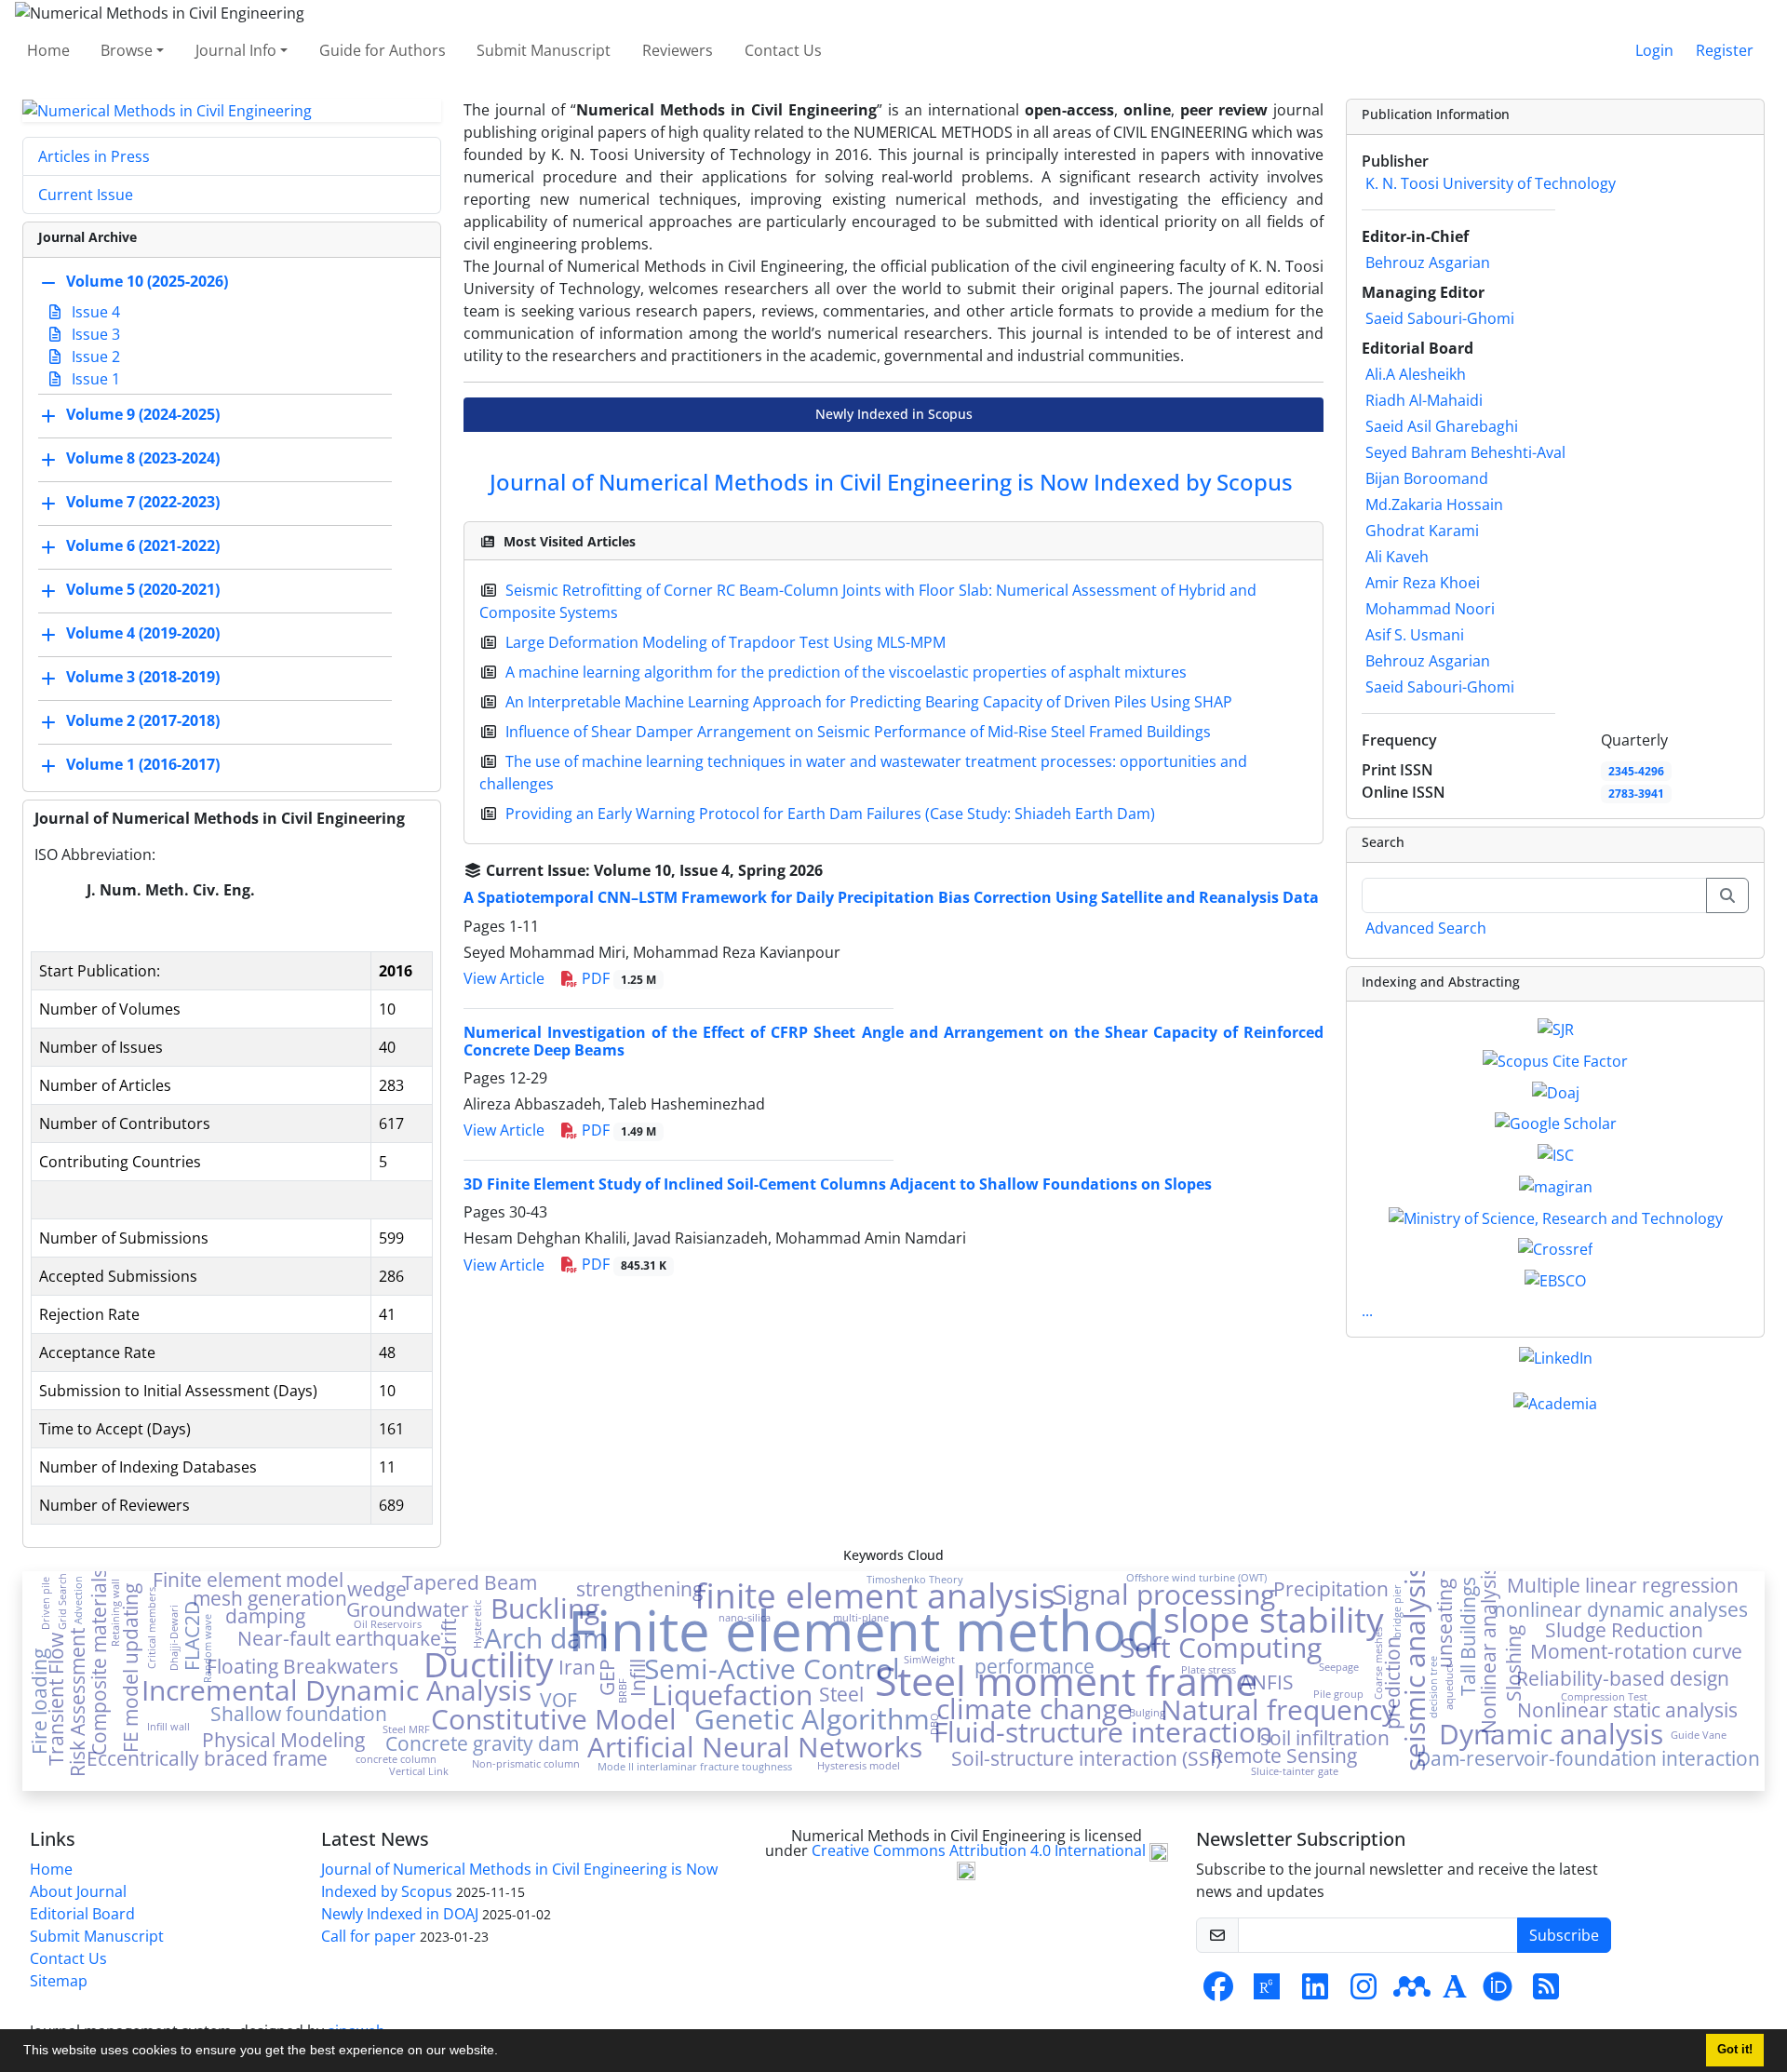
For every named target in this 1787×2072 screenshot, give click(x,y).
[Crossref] (1555, 1248)
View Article (504, 978)
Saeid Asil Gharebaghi (1442, 426)
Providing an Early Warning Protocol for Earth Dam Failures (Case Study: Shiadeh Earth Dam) (830, 814)
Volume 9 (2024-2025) (143, 415)
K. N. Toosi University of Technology (1491, 183)
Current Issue (86, 195)
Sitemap (59, 1981)
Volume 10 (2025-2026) (147, 282)
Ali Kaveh (1397, 557)
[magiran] (1556, 1185)
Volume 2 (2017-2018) (143, 721)
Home (48, 50)
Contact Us (783, 50)
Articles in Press (94, 156)
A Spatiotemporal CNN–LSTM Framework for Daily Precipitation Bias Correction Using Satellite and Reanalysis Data (891, 897)
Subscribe (1564, 1935)
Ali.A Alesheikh (1416, 374)
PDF (617, 978)
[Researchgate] (1267, 1992)
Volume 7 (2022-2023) (143, 503)
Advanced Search (1426, 928)
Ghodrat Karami (1422, 531)
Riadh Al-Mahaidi (1424, 400)
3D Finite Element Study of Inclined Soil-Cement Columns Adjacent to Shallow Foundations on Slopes (838, 1184)
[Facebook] (1218, 1992)
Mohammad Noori (1430, 609)
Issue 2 (94, 357)
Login (1654, 50)
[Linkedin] (1315, 1992)
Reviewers (678, 50)
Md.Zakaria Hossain (1434, 505)
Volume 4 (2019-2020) (143, 634)
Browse (127, 50)
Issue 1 (94, 379)
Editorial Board (82, 1914)
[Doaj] (1556, 1091)
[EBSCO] (1555, 1279)
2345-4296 (1636, 771)
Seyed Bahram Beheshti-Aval (1465, 452)
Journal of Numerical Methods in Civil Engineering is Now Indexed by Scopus (891, 482)
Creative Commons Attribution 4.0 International (981, 1850)
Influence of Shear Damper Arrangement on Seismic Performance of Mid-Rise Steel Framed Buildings (858, 732)
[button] (504, 2052)
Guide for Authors (383, 50)
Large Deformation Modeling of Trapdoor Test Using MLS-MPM (726, 642)
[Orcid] (1498, 1992)
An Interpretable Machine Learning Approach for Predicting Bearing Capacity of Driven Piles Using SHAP (869, 702)
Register (1725, 50)
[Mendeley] (1412, 1992)
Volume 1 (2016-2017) (143, 765)
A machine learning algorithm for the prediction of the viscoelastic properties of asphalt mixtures (846, 672)
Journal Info (236, 50)
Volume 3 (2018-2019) (143, 678)
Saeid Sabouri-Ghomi (1440, 318)
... (1367, 1311)
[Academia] (1455, 1992)
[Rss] (1546, 1992)
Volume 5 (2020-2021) (143, 590)
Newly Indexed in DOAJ (400, 1914)
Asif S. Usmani (1415, 635)
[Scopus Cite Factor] (1555, 1059)
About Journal (78, 1891)
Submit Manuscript (544, 50)
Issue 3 (94, 334)
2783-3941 (1636, 794)
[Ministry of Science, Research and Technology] (1556, 1217)
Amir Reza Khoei (1423, 583)
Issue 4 (94, 312)
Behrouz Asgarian (1428, 262)
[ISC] (1556, 1153)
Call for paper (369, 1936)
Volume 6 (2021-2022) (143, 546)
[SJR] (1556, 1028)
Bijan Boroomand (1427, 478)
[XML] (838, 870)
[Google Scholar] (1556, 1123)
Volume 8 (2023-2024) (143, 459)
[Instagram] (1364, 1992)
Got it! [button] (1735, 2050)
